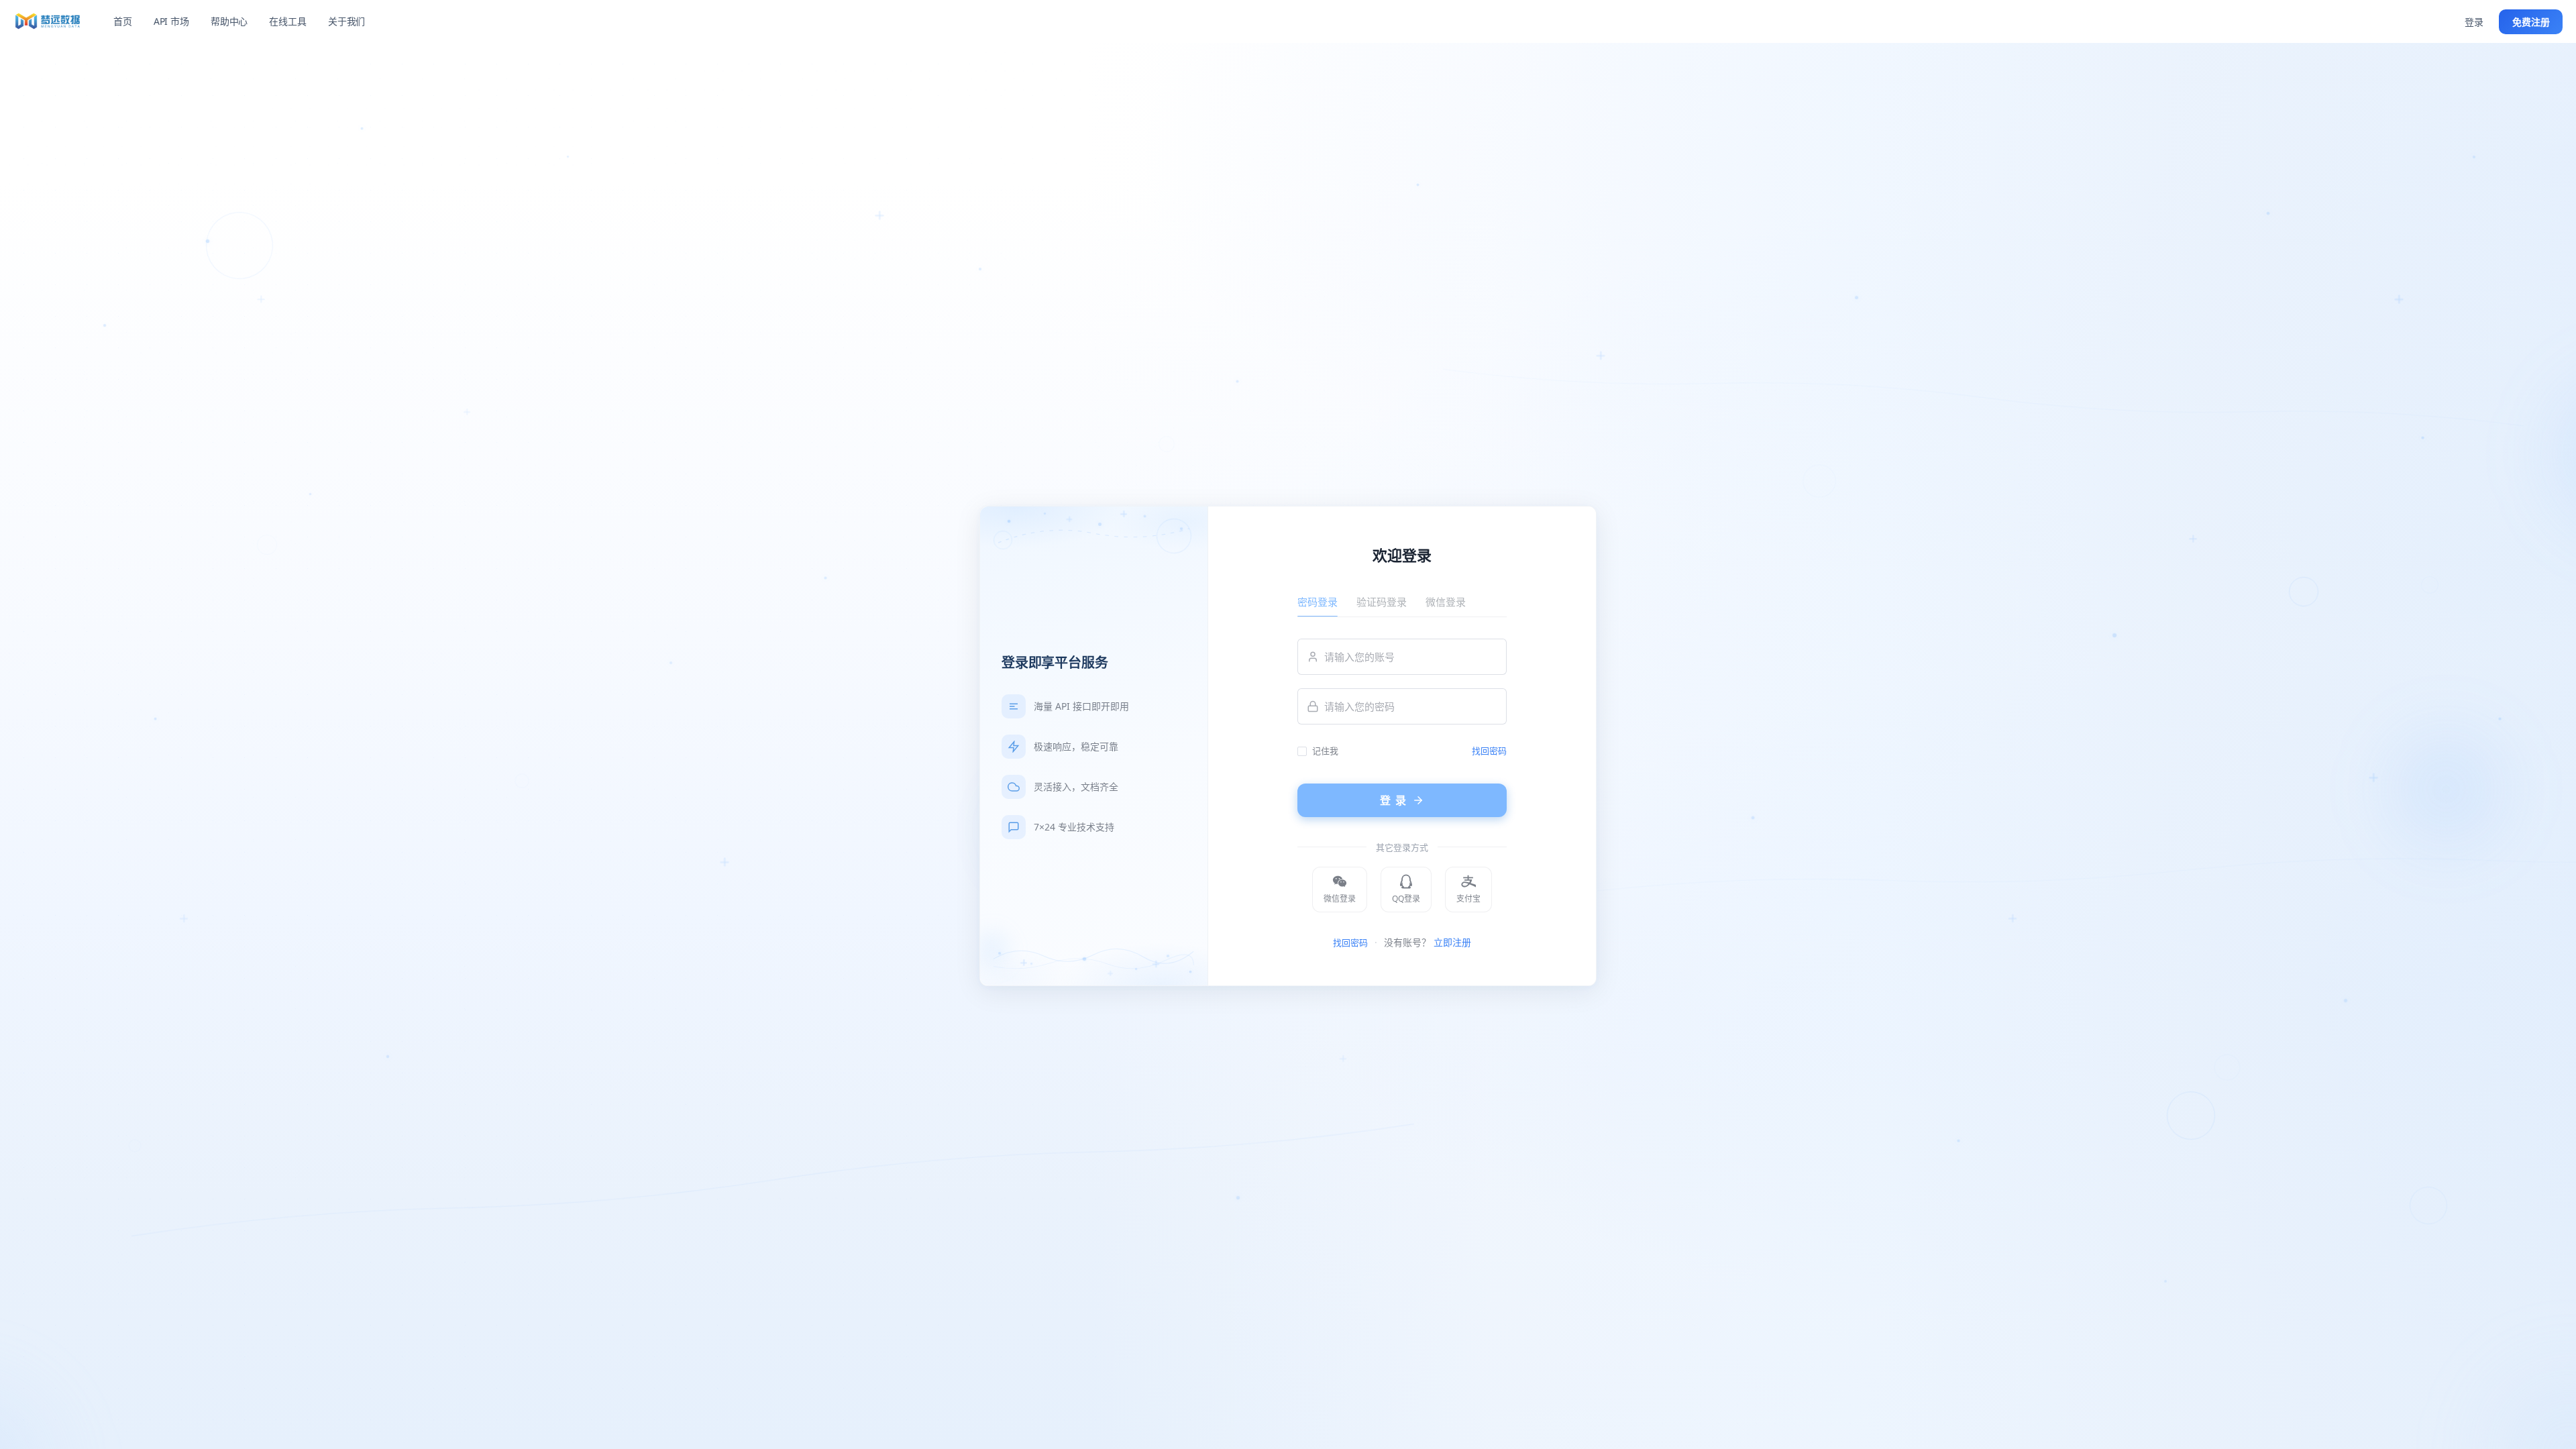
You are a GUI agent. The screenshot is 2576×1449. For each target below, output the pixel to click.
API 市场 (171, 21)
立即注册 (1452, 942)
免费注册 (2531, 22)
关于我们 (346, 21)
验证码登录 (1382, 602)
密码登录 (1318, 602)
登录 (2474, 22)
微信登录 (1446, 602)
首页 (123, 21)
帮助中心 (229, 21)
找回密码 (1489, 751)
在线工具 (287, 21)
